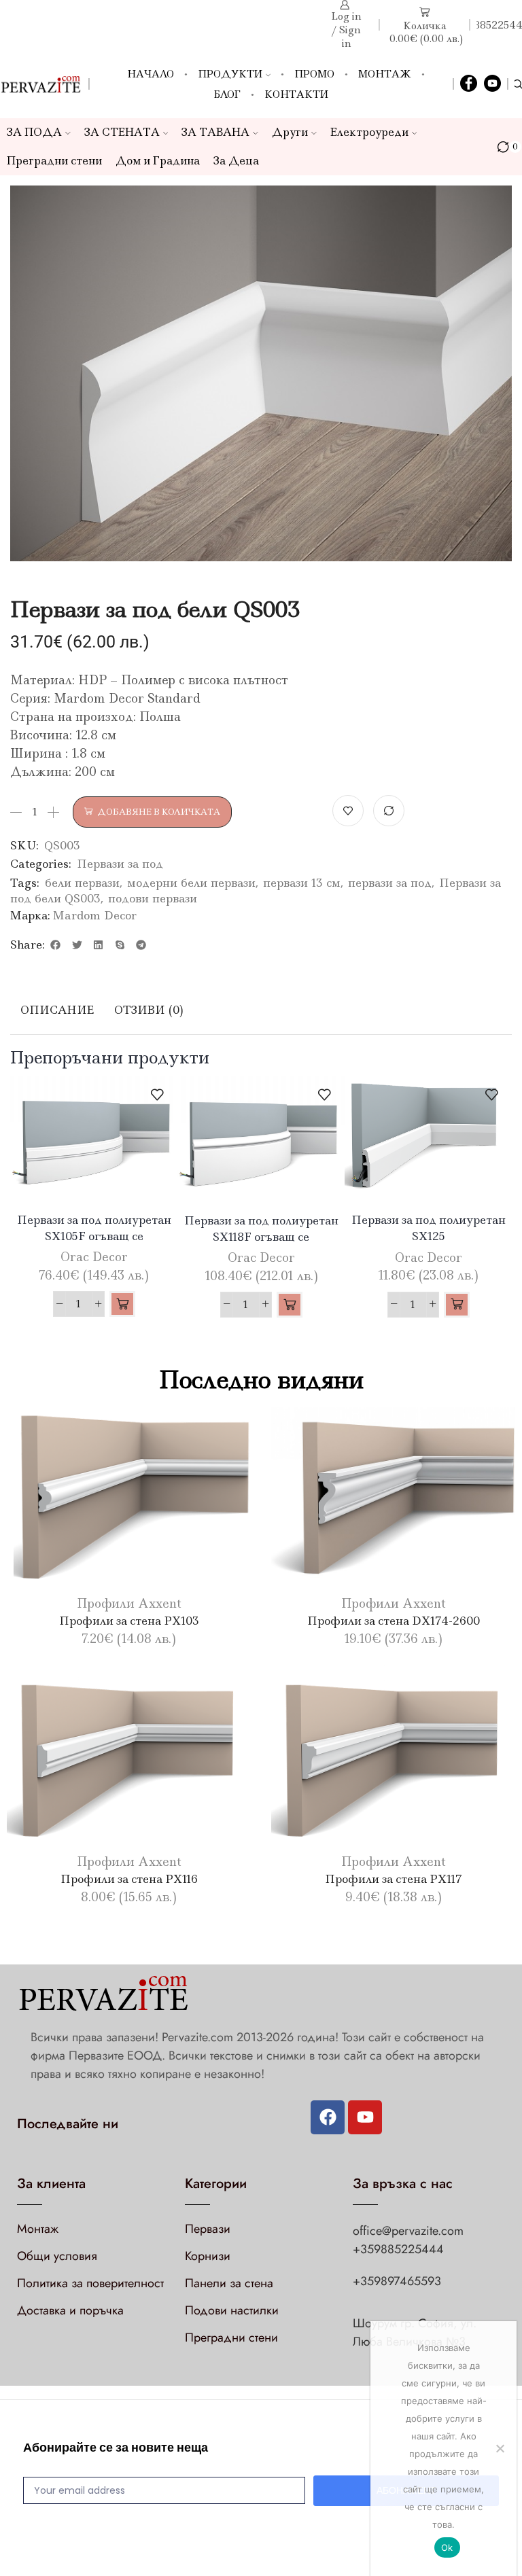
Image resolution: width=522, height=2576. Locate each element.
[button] (56, 945)
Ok (447, 2547)
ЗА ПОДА (34, 132)
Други (290, 132)
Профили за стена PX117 (394, 1879)
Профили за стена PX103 (129, 1621)
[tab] (57, 1010)
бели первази (82, 883)
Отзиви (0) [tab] (149, 1010)
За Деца (236, 161)
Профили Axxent (129, 1604)
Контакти (296, 94)
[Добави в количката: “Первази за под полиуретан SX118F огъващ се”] (290, 1305)
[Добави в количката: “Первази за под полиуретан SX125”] (457, 1305)
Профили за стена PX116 (129, 1879)
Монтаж (385, 74)
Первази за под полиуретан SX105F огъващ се (94, 1228)
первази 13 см (302, 883)
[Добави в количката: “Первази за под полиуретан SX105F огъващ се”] (122, 1304)
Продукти (230, 74)
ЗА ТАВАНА (215, 132)
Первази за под (120, 864)
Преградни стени (54, 161)
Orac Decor (94, 1257)
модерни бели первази (191, 883)
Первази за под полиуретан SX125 (429, 1228)
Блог (227, 94)
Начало (151, 74)
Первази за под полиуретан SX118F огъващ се (261, 1229)
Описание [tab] (57, 1010)
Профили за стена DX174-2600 (394, 1621)
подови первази (153, 898)
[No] (500, 2448)
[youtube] (492, 84)
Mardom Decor (94, 915)
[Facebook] (469, 84)
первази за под (390, 883)
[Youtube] (365, 2117)
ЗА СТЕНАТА (122, 132)
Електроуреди (369, 132)
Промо (314, 74)
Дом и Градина (158, 161)
